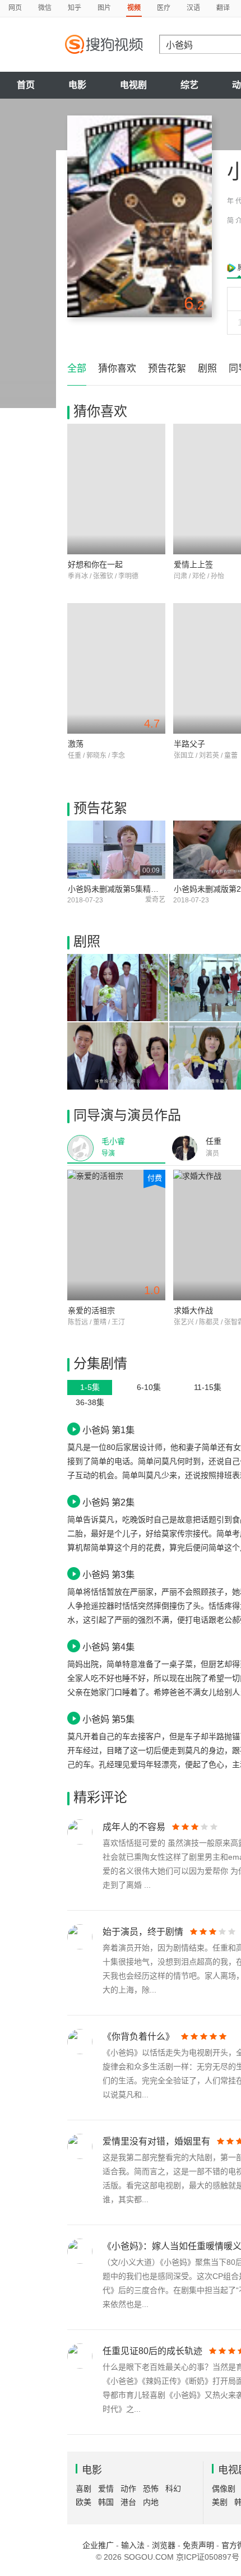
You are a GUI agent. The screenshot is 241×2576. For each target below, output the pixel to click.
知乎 (75, 8)
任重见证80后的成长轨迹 (152, 2351)
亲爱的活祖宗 (91, 1310)
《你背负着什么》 (138, 2037)
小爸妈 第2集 (108, 1502)
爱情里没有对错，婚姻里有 (156, 2141)
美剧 (220, 2502)
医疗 (164, 8)
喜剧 (84, 2489)
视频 (134, 8)
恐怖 (151, 2489)
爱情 (106, 2489)
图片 (104, 8)
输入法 (133, 2545)
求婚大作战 (193, 1310)
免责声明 (198, 2545)
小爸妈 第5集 (108, 1719)
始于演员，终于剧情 (143, 1932)
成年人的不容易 (134, 1827)
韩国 (106, 2502)
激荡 (76, 744)
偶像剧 (224, 2489)
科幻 (173, 2489)
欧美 (84, 2502)
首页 (26, 85)
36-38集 (90, 1402)
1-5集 (90, 1387)
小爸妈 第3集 (108, 1574)
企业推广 (98, 2545)
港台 (128, 2502)
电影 (77, 85)
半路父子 (189, 744)
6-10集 (149, 1387)
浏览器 (164, 2545)
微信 (45, 8)
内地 (151, 2502)
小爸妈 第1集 (108, 1430)
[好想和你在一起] (116, 489)
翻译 (223, 8)
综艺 (189, 85)
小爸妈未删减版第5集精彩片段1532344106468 (150, 889)
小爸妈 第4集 (108, 1647)
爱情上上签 (193, 564)
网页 (15, 8)
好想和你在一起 (95, 564)
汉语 (193, 8)
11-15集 (208, 1387)
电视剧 (133, 85)
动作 (128, 2489)
